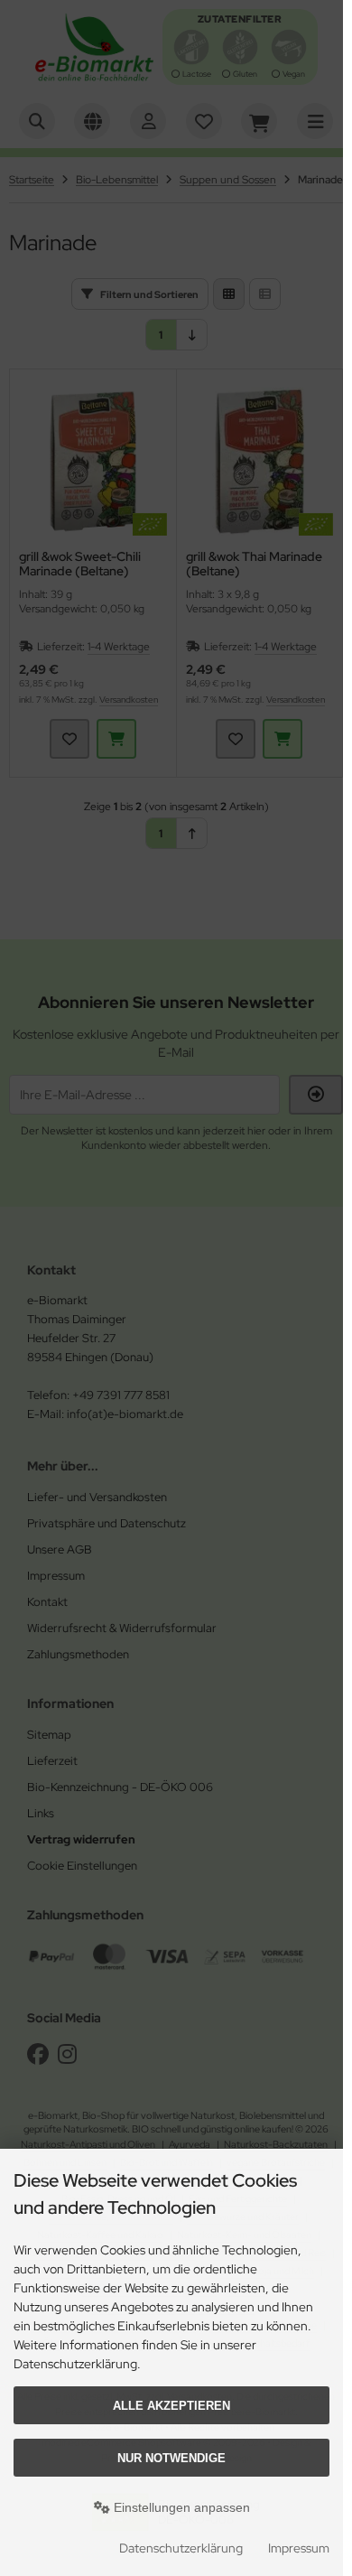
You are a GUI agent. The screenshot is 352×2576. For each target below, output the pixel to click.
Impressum (299, 2548)
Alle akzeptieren (171, 2406)
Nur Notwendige (171, 2458)
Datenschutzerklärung (181, 2548)
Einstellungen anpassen (180, 2507)
